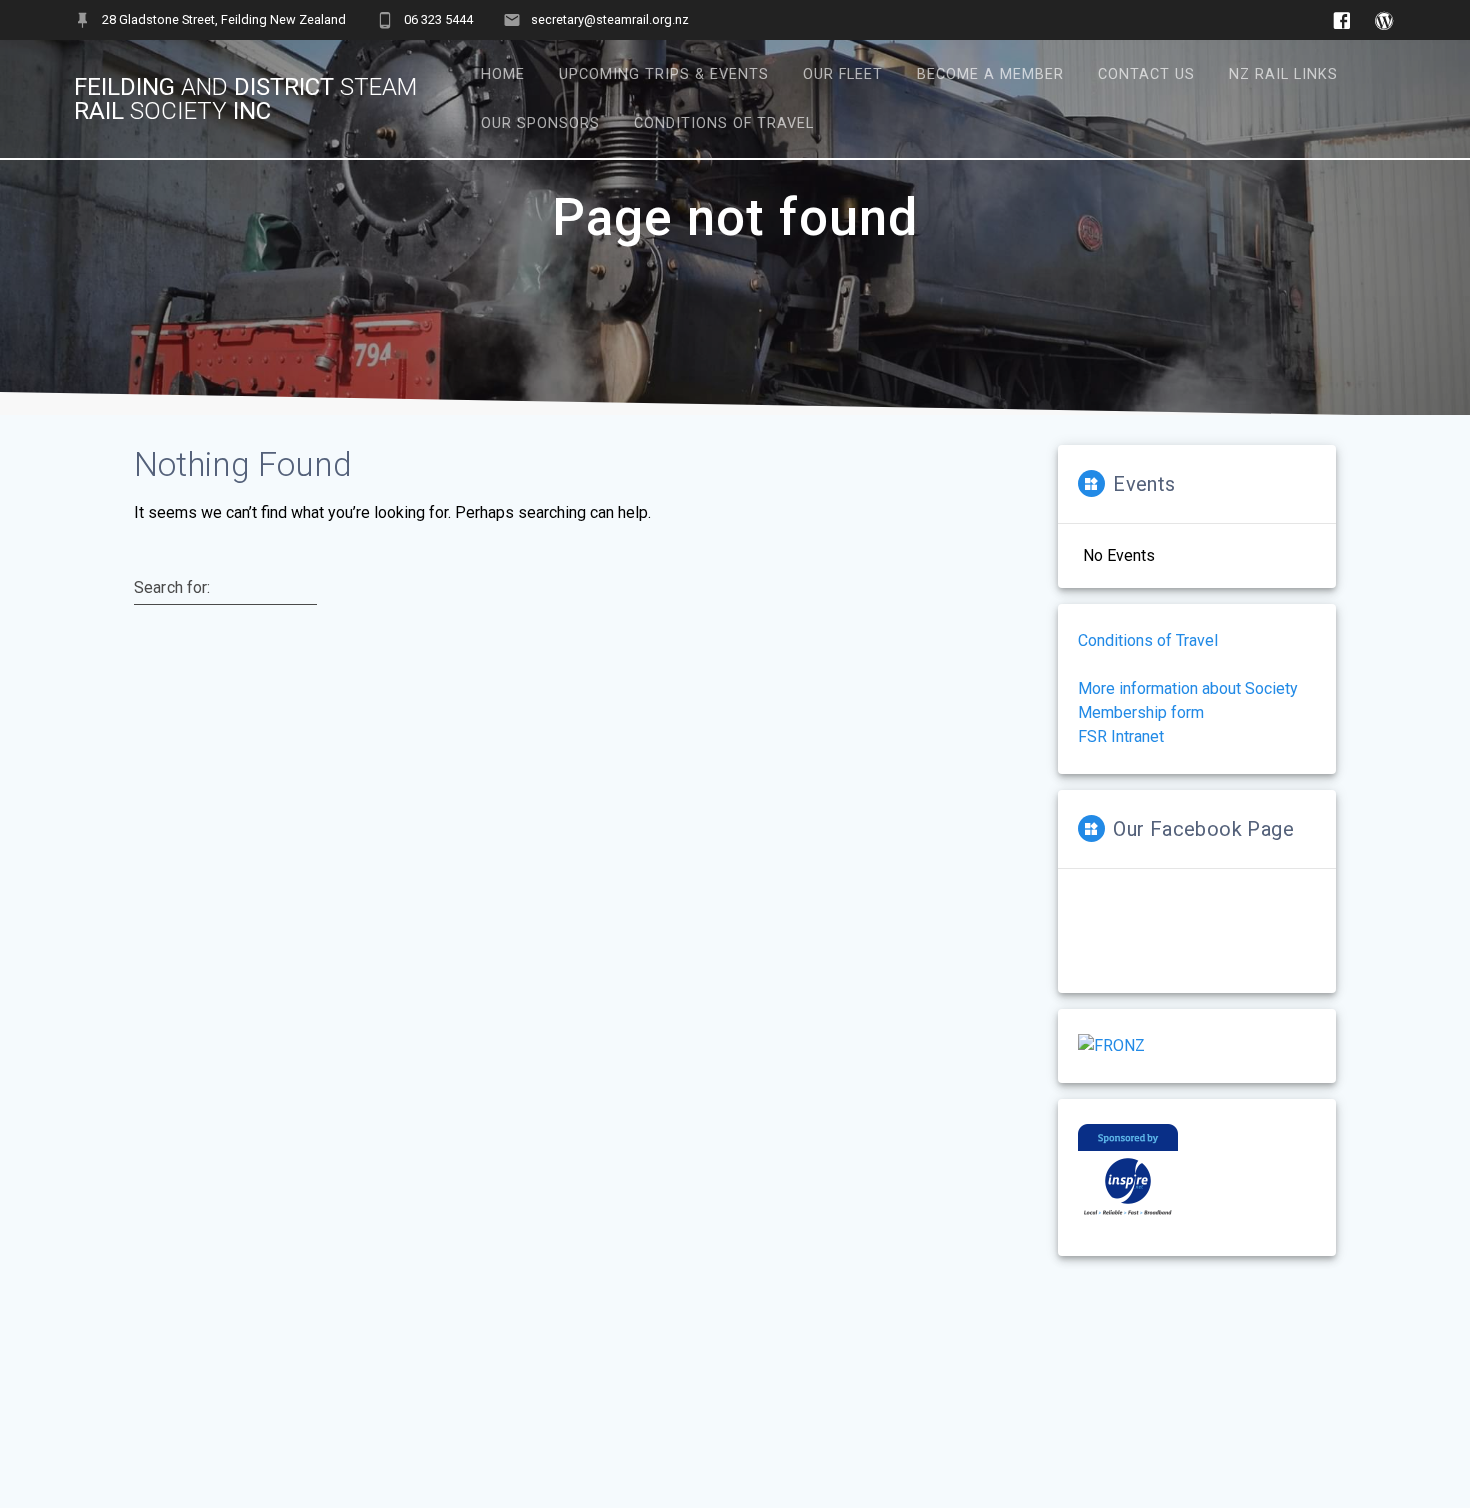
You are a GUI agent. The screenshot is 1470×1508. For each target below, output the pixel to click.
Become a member (990, 74)
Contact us (1146, 74)
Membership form (1141, 712)
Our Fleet (843, 74)
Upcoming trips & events (664, 74)
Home (503, 74)
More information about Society (1188, 688)
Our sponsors (540, 123)
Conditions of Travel (724, 123)
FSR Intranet (1121, 736)
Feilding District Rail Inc (245, 99)
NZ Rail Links (1283, 74)
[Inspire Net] (1128, 1218)
